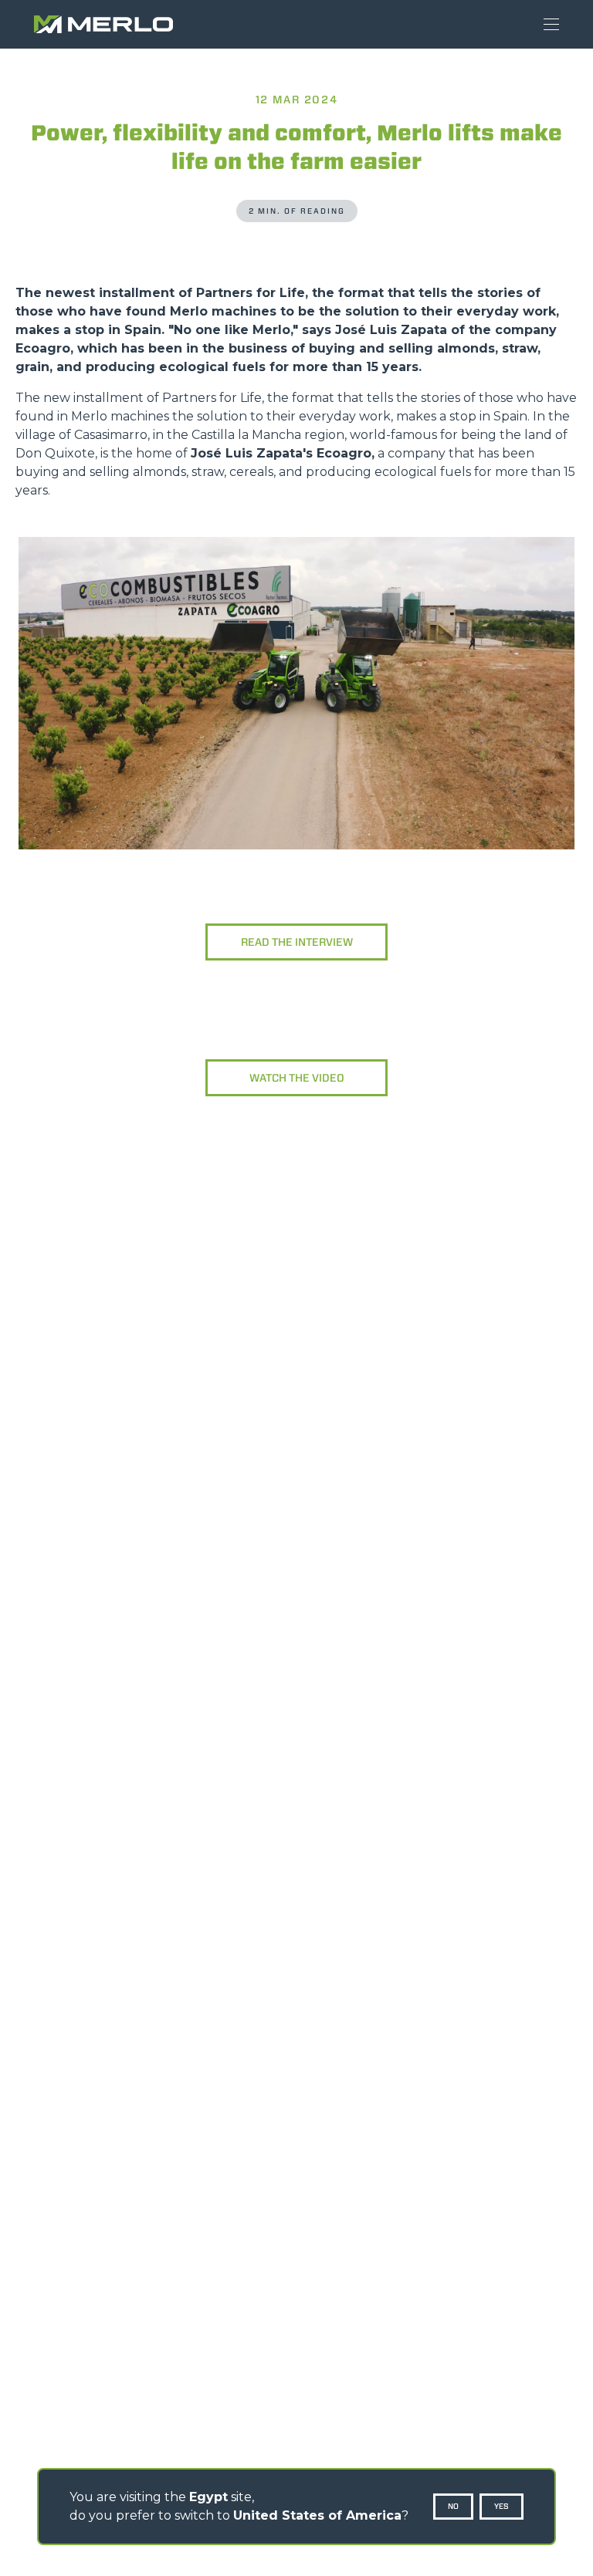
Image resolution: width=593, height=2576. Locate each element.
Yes (502, 2506)
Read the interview (297, 942)
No (453, 2506)
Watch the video (297, 1078)
